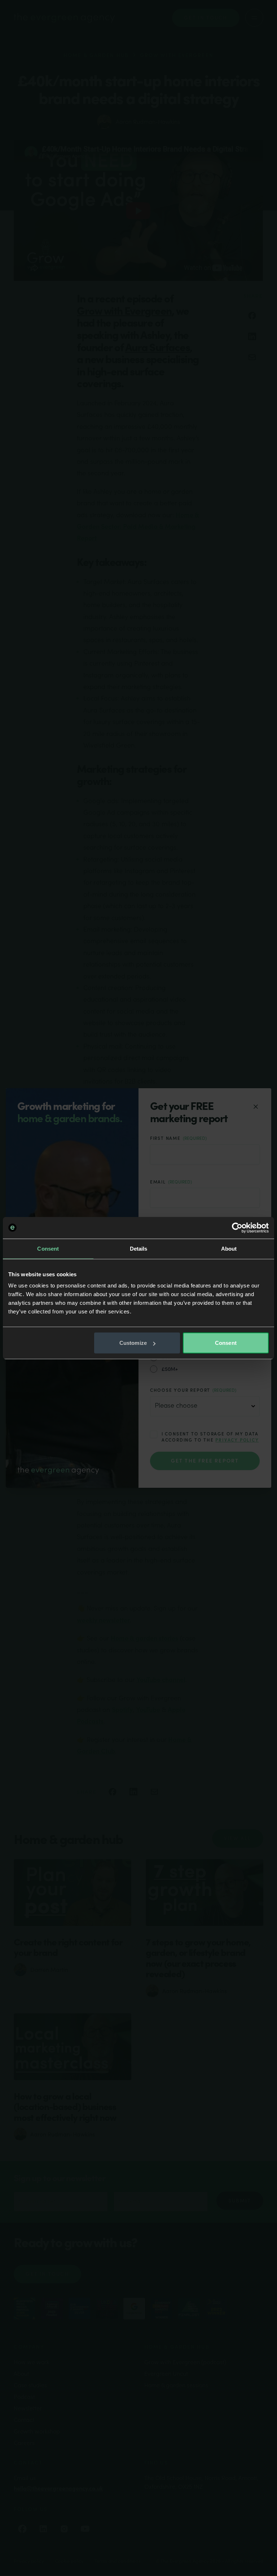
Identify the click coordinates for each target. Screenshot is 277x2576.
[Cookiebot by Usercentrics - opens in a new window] (237, 1228)
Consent (226, 1343)
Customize (133, 1343)
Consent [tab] (48, 1248)
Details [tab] (139, 1248)
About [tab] (229, 1248)
